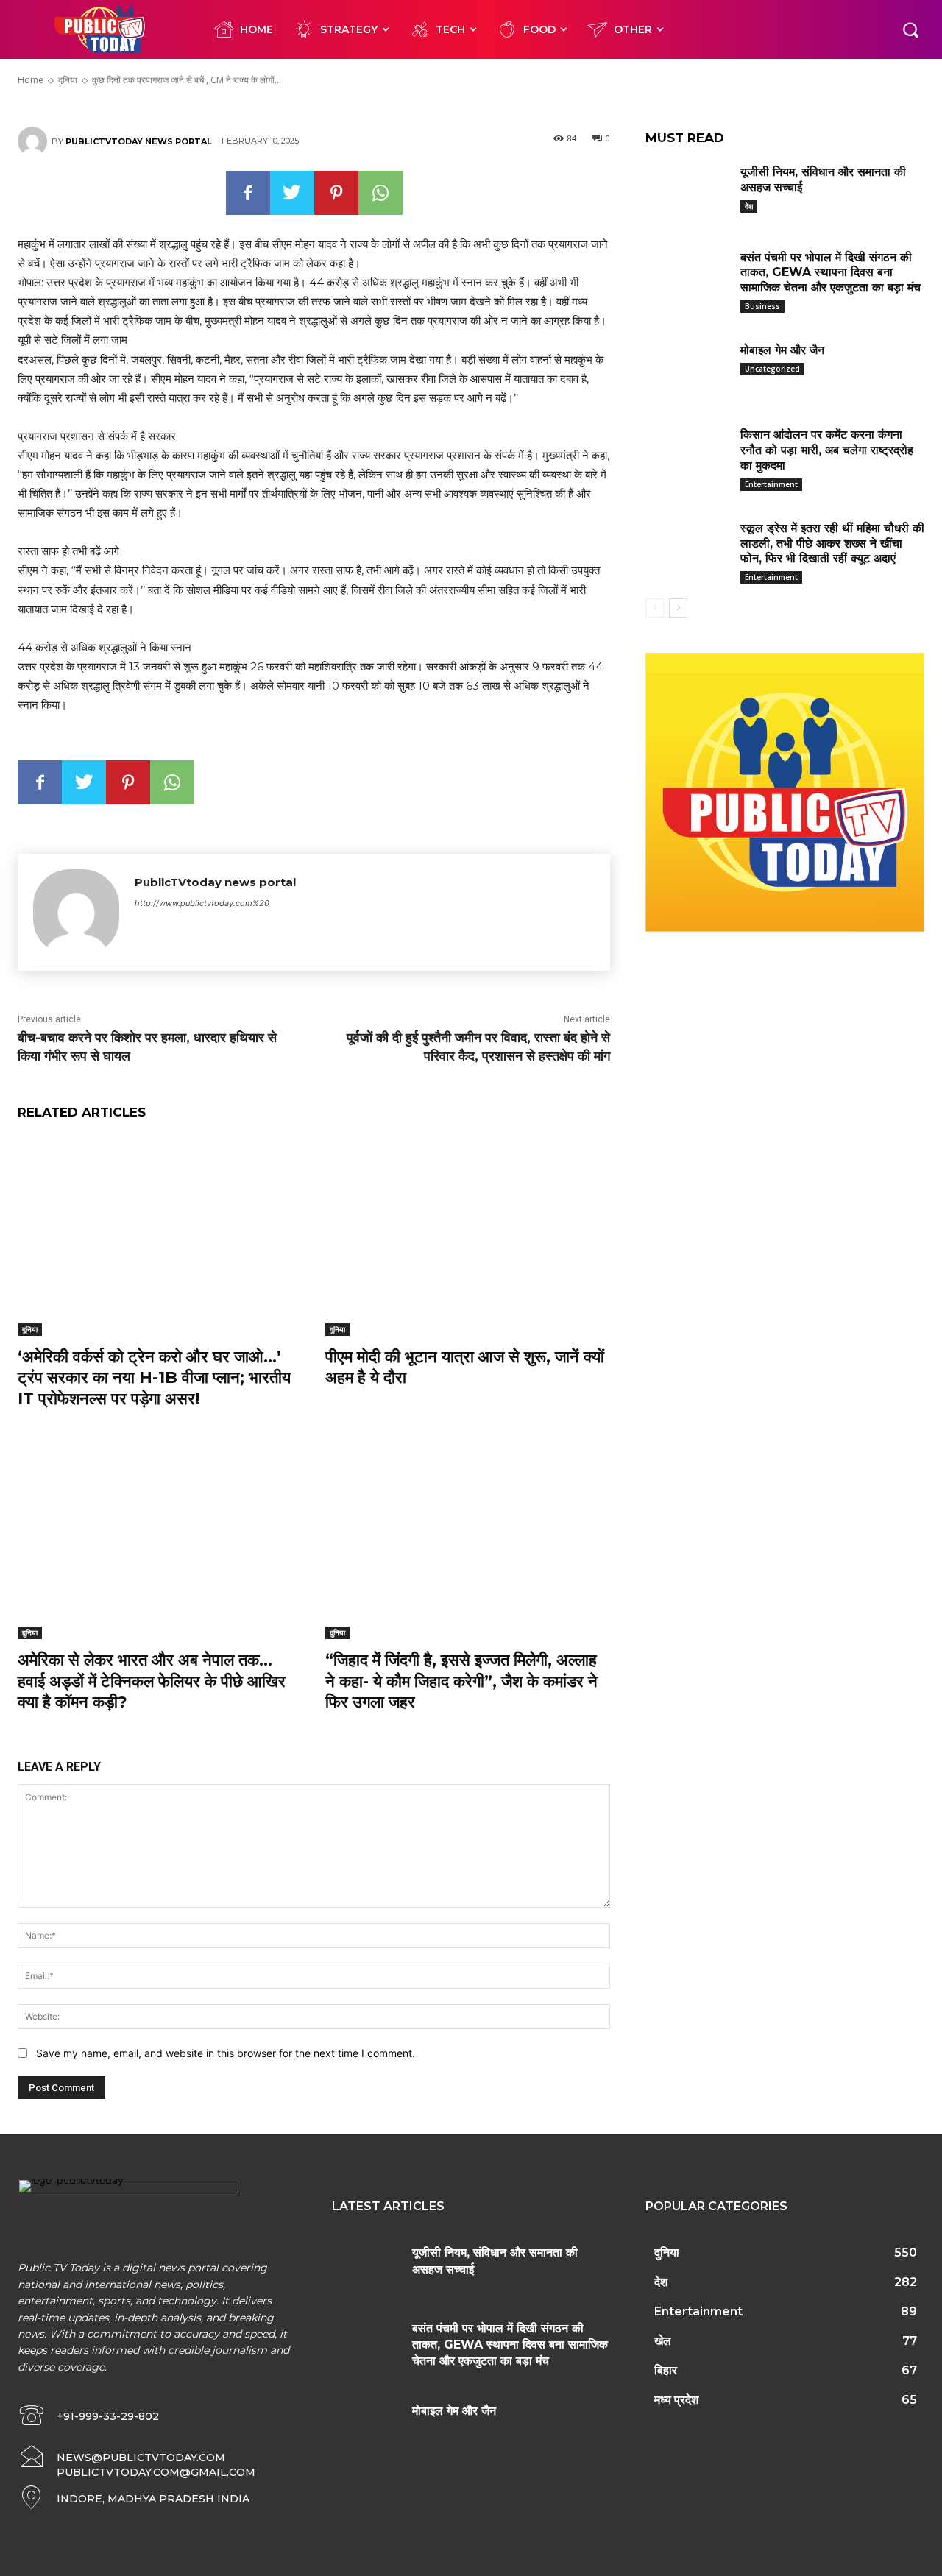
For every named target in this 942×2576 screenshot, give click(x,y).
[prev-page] (655, 608)
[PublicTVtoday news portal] (35, 141)
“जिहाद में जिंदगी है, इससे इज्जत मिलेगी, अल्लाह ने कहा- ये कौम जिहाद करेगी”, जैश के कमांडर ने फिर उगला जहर (461, 1681)
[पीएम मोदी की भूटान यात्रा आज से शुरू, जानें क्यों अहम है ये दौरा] (468, 1235)
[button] (910, 29)
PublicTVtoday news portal (139, 141)
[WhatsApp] (380, 193)
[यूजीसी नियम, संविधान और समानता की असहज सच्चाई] (687, 191)
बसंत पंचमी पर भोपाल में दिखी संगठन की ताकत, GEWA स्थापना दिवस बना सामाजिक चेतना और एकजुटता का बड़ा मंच (831, 273)
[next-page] (678, 608)
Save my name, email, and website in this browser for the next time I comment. (226, 2053)
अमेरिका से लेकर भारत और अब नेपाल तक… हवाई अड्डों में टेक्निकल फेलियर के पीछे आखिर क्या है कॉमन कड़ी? (152, 1681)
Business (762, 306)
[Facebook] (248, 193)
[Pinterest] (336, 193)
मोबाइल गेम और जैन (782, 350)
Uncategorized (772, 369)
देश (749, 206)
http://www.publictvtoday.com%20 (202, 903)
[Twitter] (292, 193)
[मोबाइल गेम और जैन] (687, 369)
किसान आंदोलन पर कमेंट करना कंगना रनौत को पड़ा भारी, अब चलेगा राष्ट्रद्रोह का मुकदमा (827, 450)
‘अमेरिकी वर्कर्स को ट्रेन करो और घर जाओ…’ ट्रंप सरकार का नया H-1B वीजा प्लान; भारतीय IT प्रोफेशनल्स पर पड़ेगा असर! (154, 1378)
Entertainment (771, 484)
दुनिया (30, 1329)
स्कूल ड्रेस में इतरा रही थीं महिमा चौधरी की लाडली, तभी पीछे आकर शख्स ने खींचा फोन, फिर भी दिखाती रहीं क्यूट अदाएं (832, 544)
